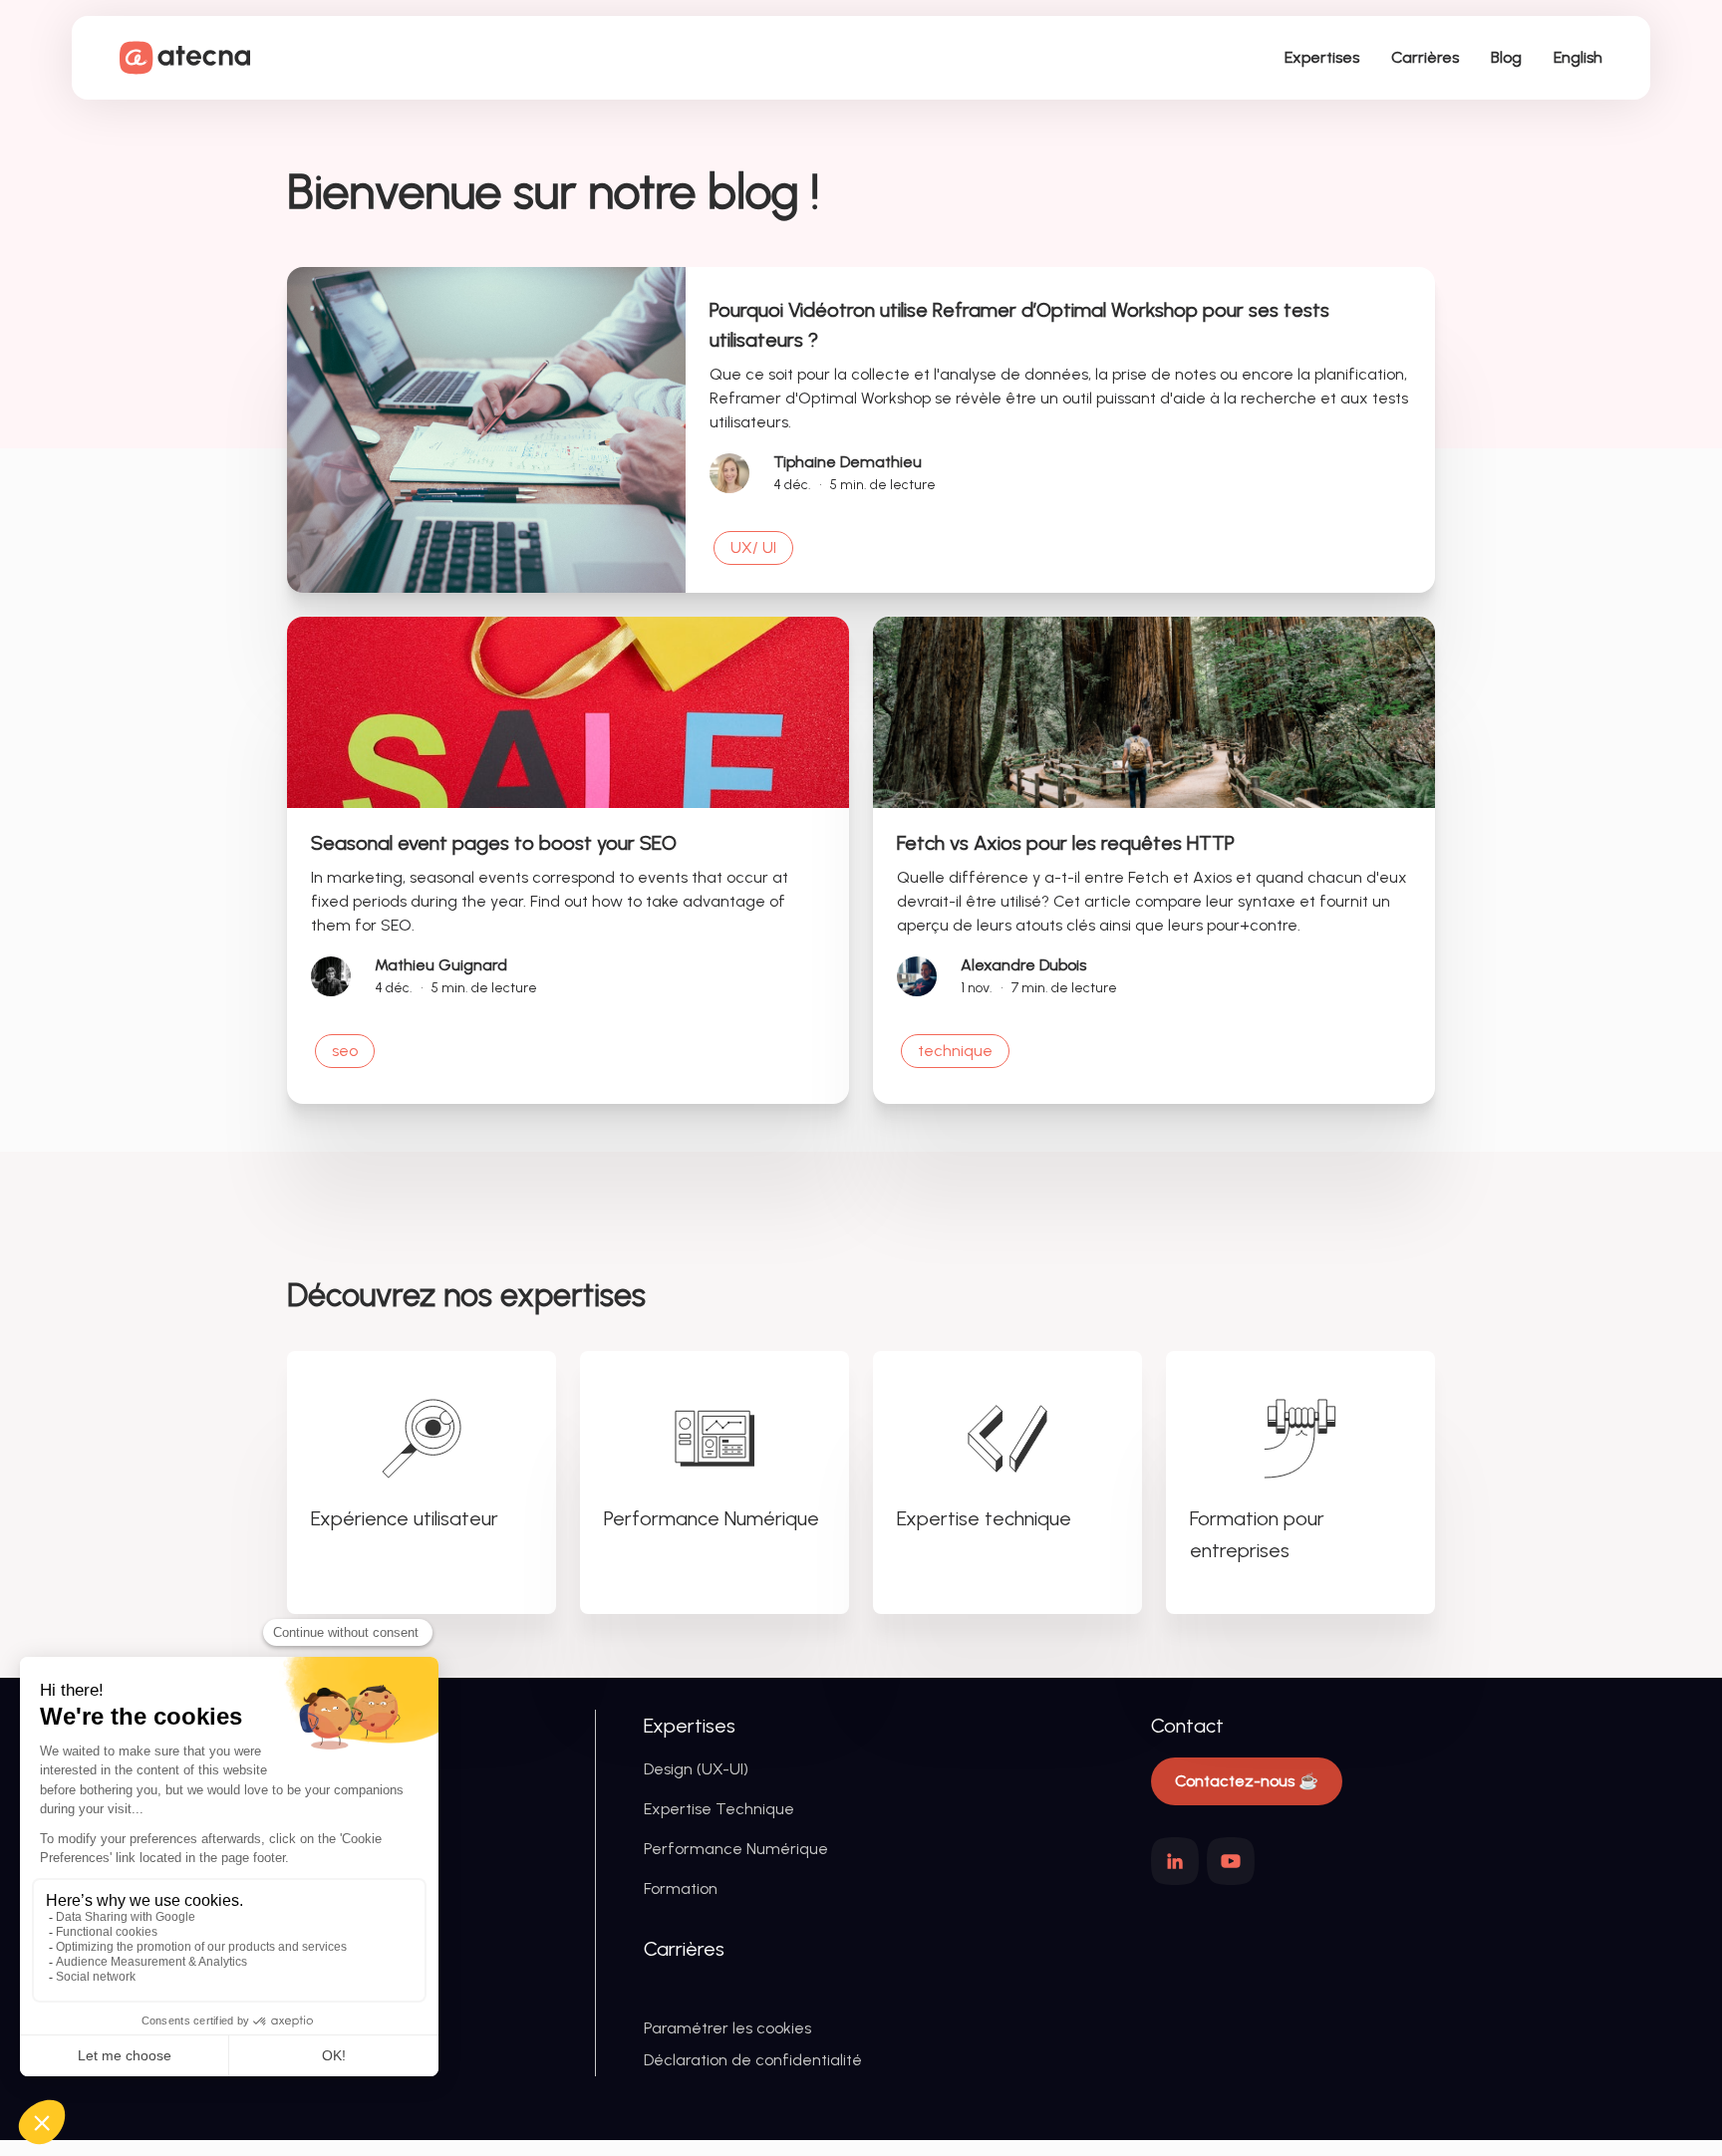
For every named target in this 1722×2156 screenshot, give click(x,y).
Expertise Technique (719, 1809)
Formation (681, 1888)
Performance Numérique (736, 1849)
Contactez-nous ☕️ (1247, 1781)
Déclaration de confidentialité (753, 2060)
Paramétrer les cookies (727, 2028)
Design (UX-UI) (696, 1769)
